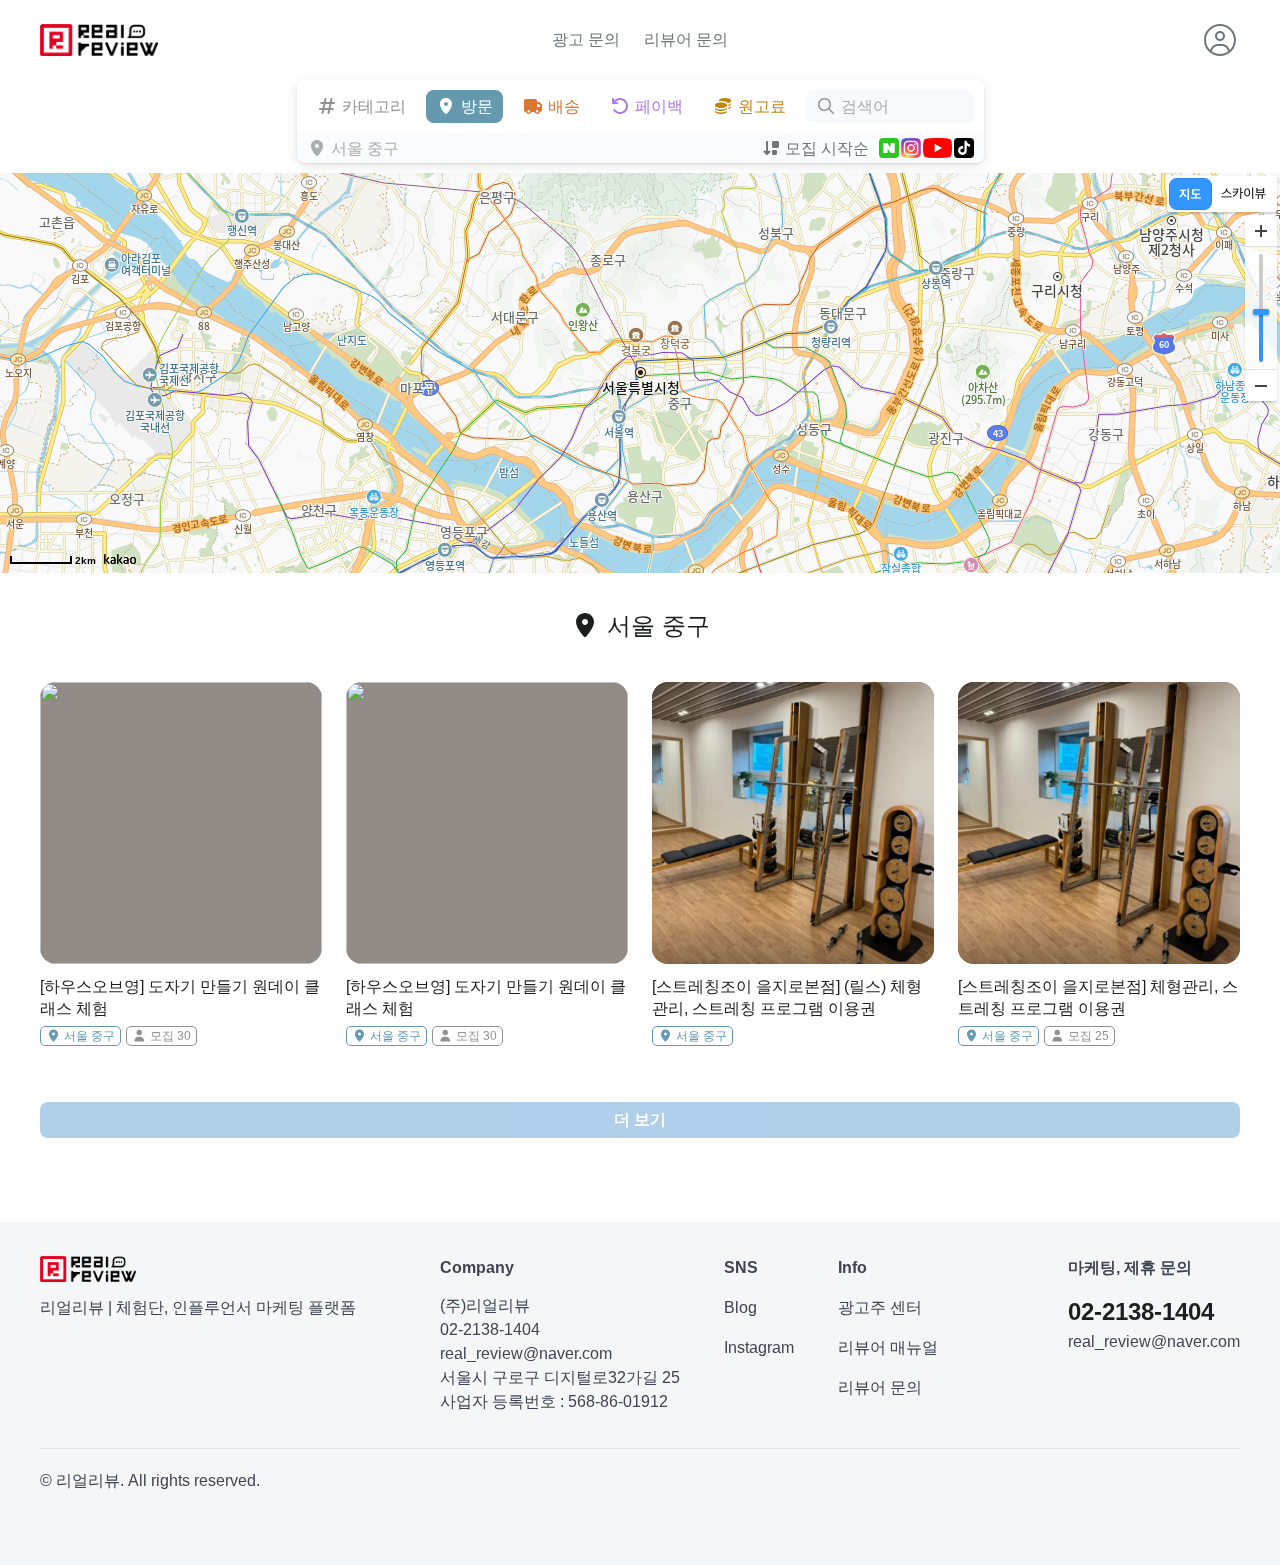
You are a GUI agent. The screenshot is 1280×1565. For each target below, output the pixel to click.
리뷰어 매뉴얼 (888, 1347)
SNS (741, 1267)
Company (477, 1267)
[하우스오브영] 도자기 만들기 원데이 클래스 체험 (180, 997)
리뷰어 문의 (686, 39)
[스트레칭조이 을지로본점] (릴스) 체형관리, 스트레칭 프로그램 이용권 (787, 997)
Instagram (759, 1347)
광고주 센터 (880, 1307)
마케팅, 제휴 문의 (1130, 1267)
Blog (740, 1307)
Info (852, 1267)
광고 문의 (586, 39)
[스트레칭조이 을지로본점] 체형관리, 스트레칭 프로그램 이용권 (1098, 997)
